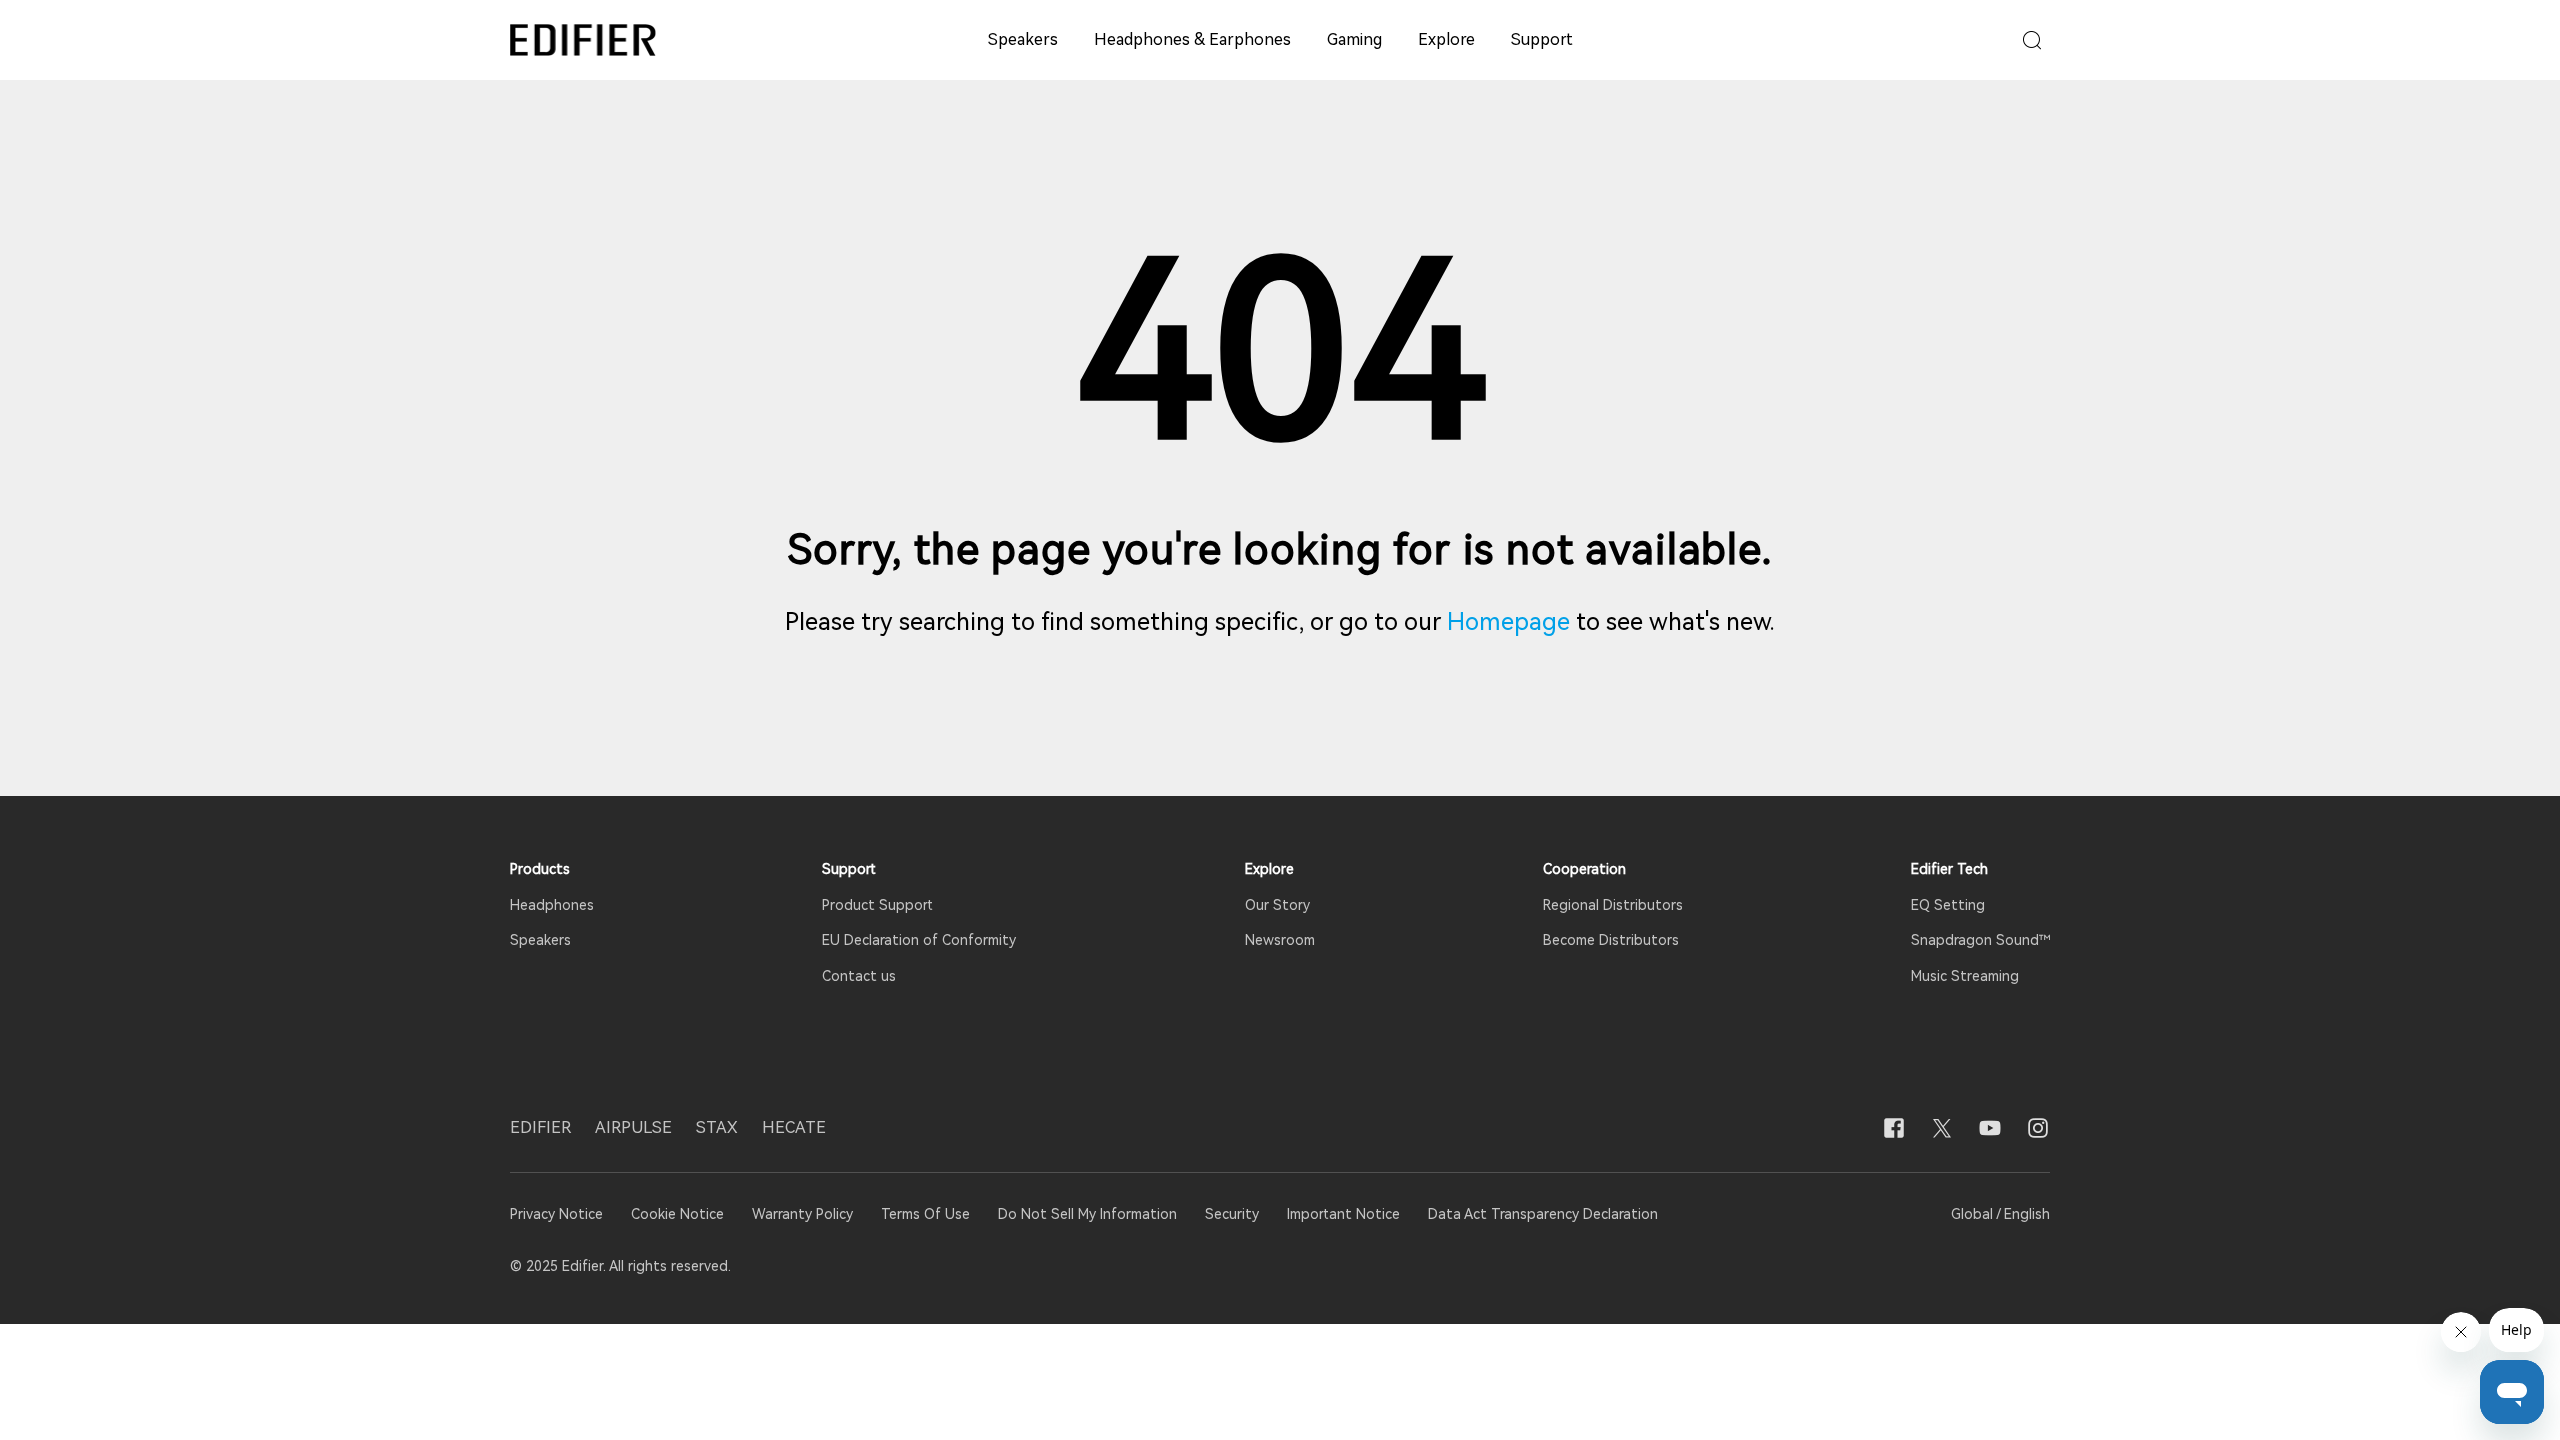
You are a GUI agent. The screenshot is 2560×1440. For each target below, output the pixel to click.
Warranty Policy (802, 1214)
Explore (1446, 39)
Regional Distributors (1613, 905)
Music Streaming (1965, 976)
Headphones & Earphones (1192, 39)
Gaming (1354, 39)
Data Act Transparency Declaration (1543, 1214)
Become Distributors (1611, 940)
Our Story (1277, 905)
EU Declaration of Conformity (919, 940)
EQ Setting (1948, 905)
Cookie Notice (677, 1214)
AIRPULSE (633, 1127)
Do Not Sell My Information (1087, 1214)
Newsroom (1280, 940)
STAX (717, 1127)
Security (1232, 1214)
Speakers (1023, 39)
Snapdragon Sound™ (1980, 940)
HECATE (794, 1127)
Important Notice (1343, 1214)
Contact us (859, 976)
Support (1542, 39)
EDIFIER (540, 1127)
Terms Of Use (925, 1214)
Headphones (552, 905)
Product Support (877, 905)
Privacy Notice (558, 1214)
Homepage (1508, 622)
